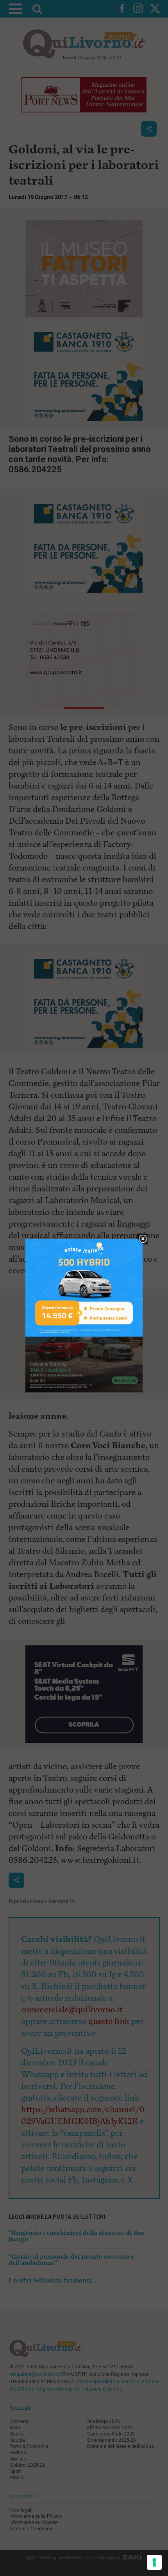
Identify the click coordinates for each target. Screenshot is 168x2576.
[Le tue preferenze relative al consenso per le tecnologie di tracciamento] (154, 2562)
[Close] (143, 1239)
